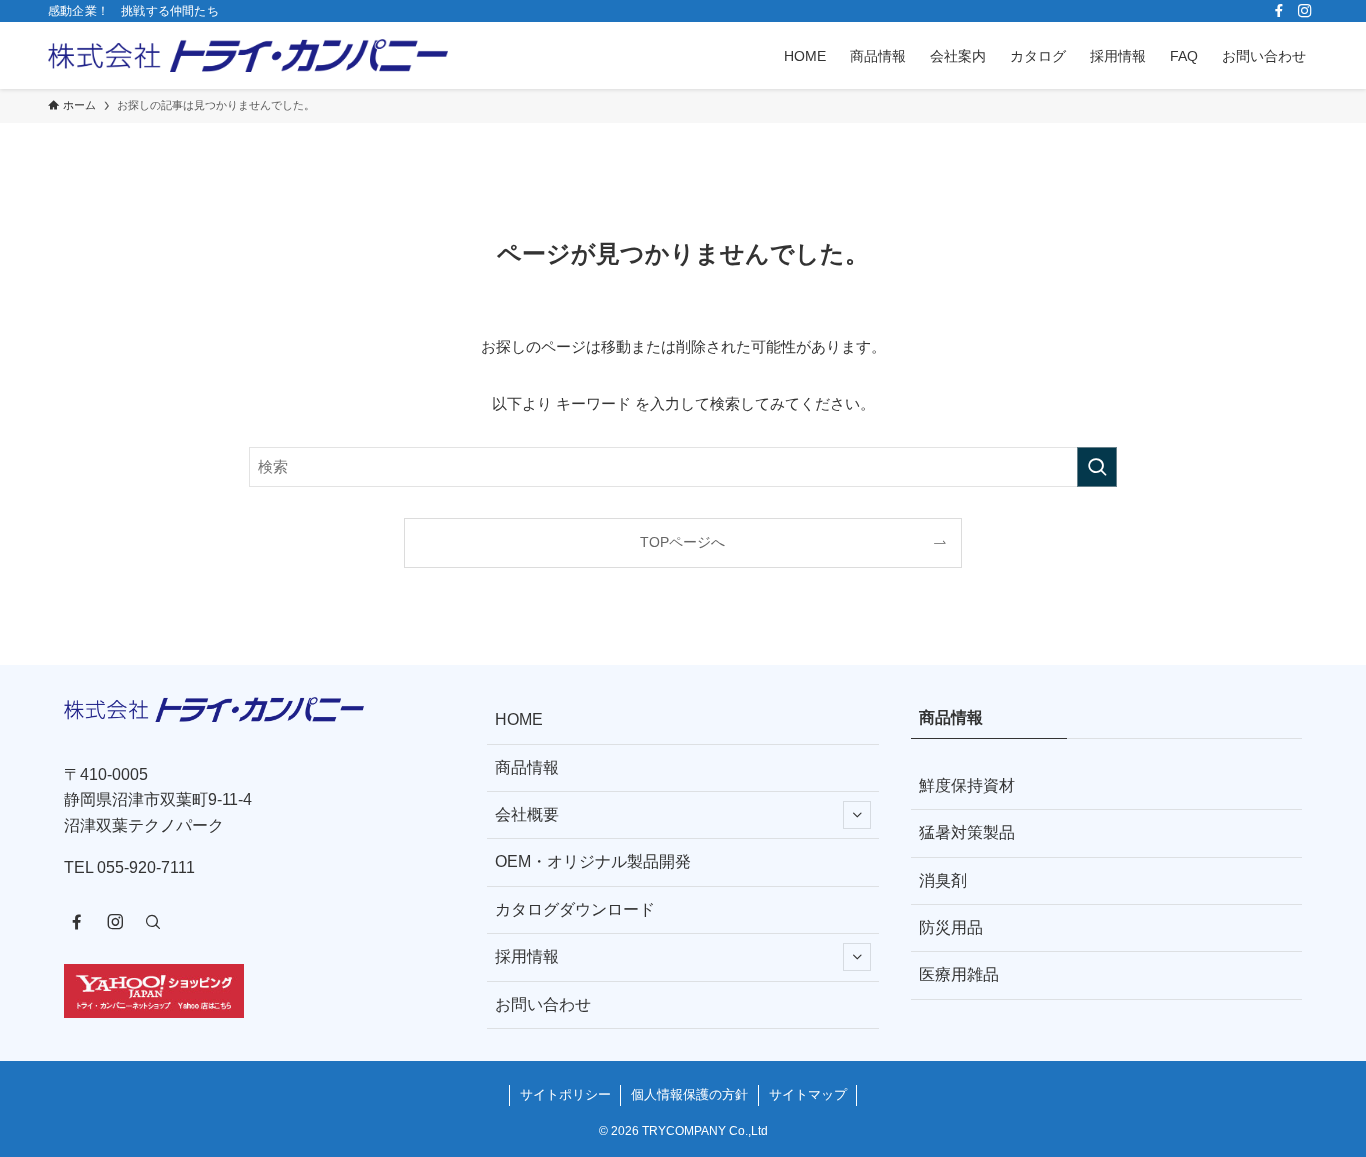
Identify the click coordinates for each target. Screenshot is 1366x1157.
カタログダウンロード (575, 909)
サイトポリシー (565, 1094)
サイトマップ (808, 1094)
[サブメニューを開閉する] (857, 815)
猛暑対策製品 (967, 832)
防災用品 (951, 927)
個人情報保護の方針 (689, 1094)
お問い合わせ (543, 1004)
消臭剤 (943, 880)
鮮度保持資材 (967, 785)
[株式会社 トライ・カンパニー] (248, 55)
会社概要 (527, 814)
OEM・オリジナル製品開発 (593, 861)
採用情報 (527, 956)
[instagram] (1305, 11)
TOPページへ (682, 542)
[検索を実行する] (1097, 467)
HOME (519, 719)
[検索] (153, 922)
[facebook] (1279, 11)
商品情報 (527, 767)
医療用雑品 (959, 974)
